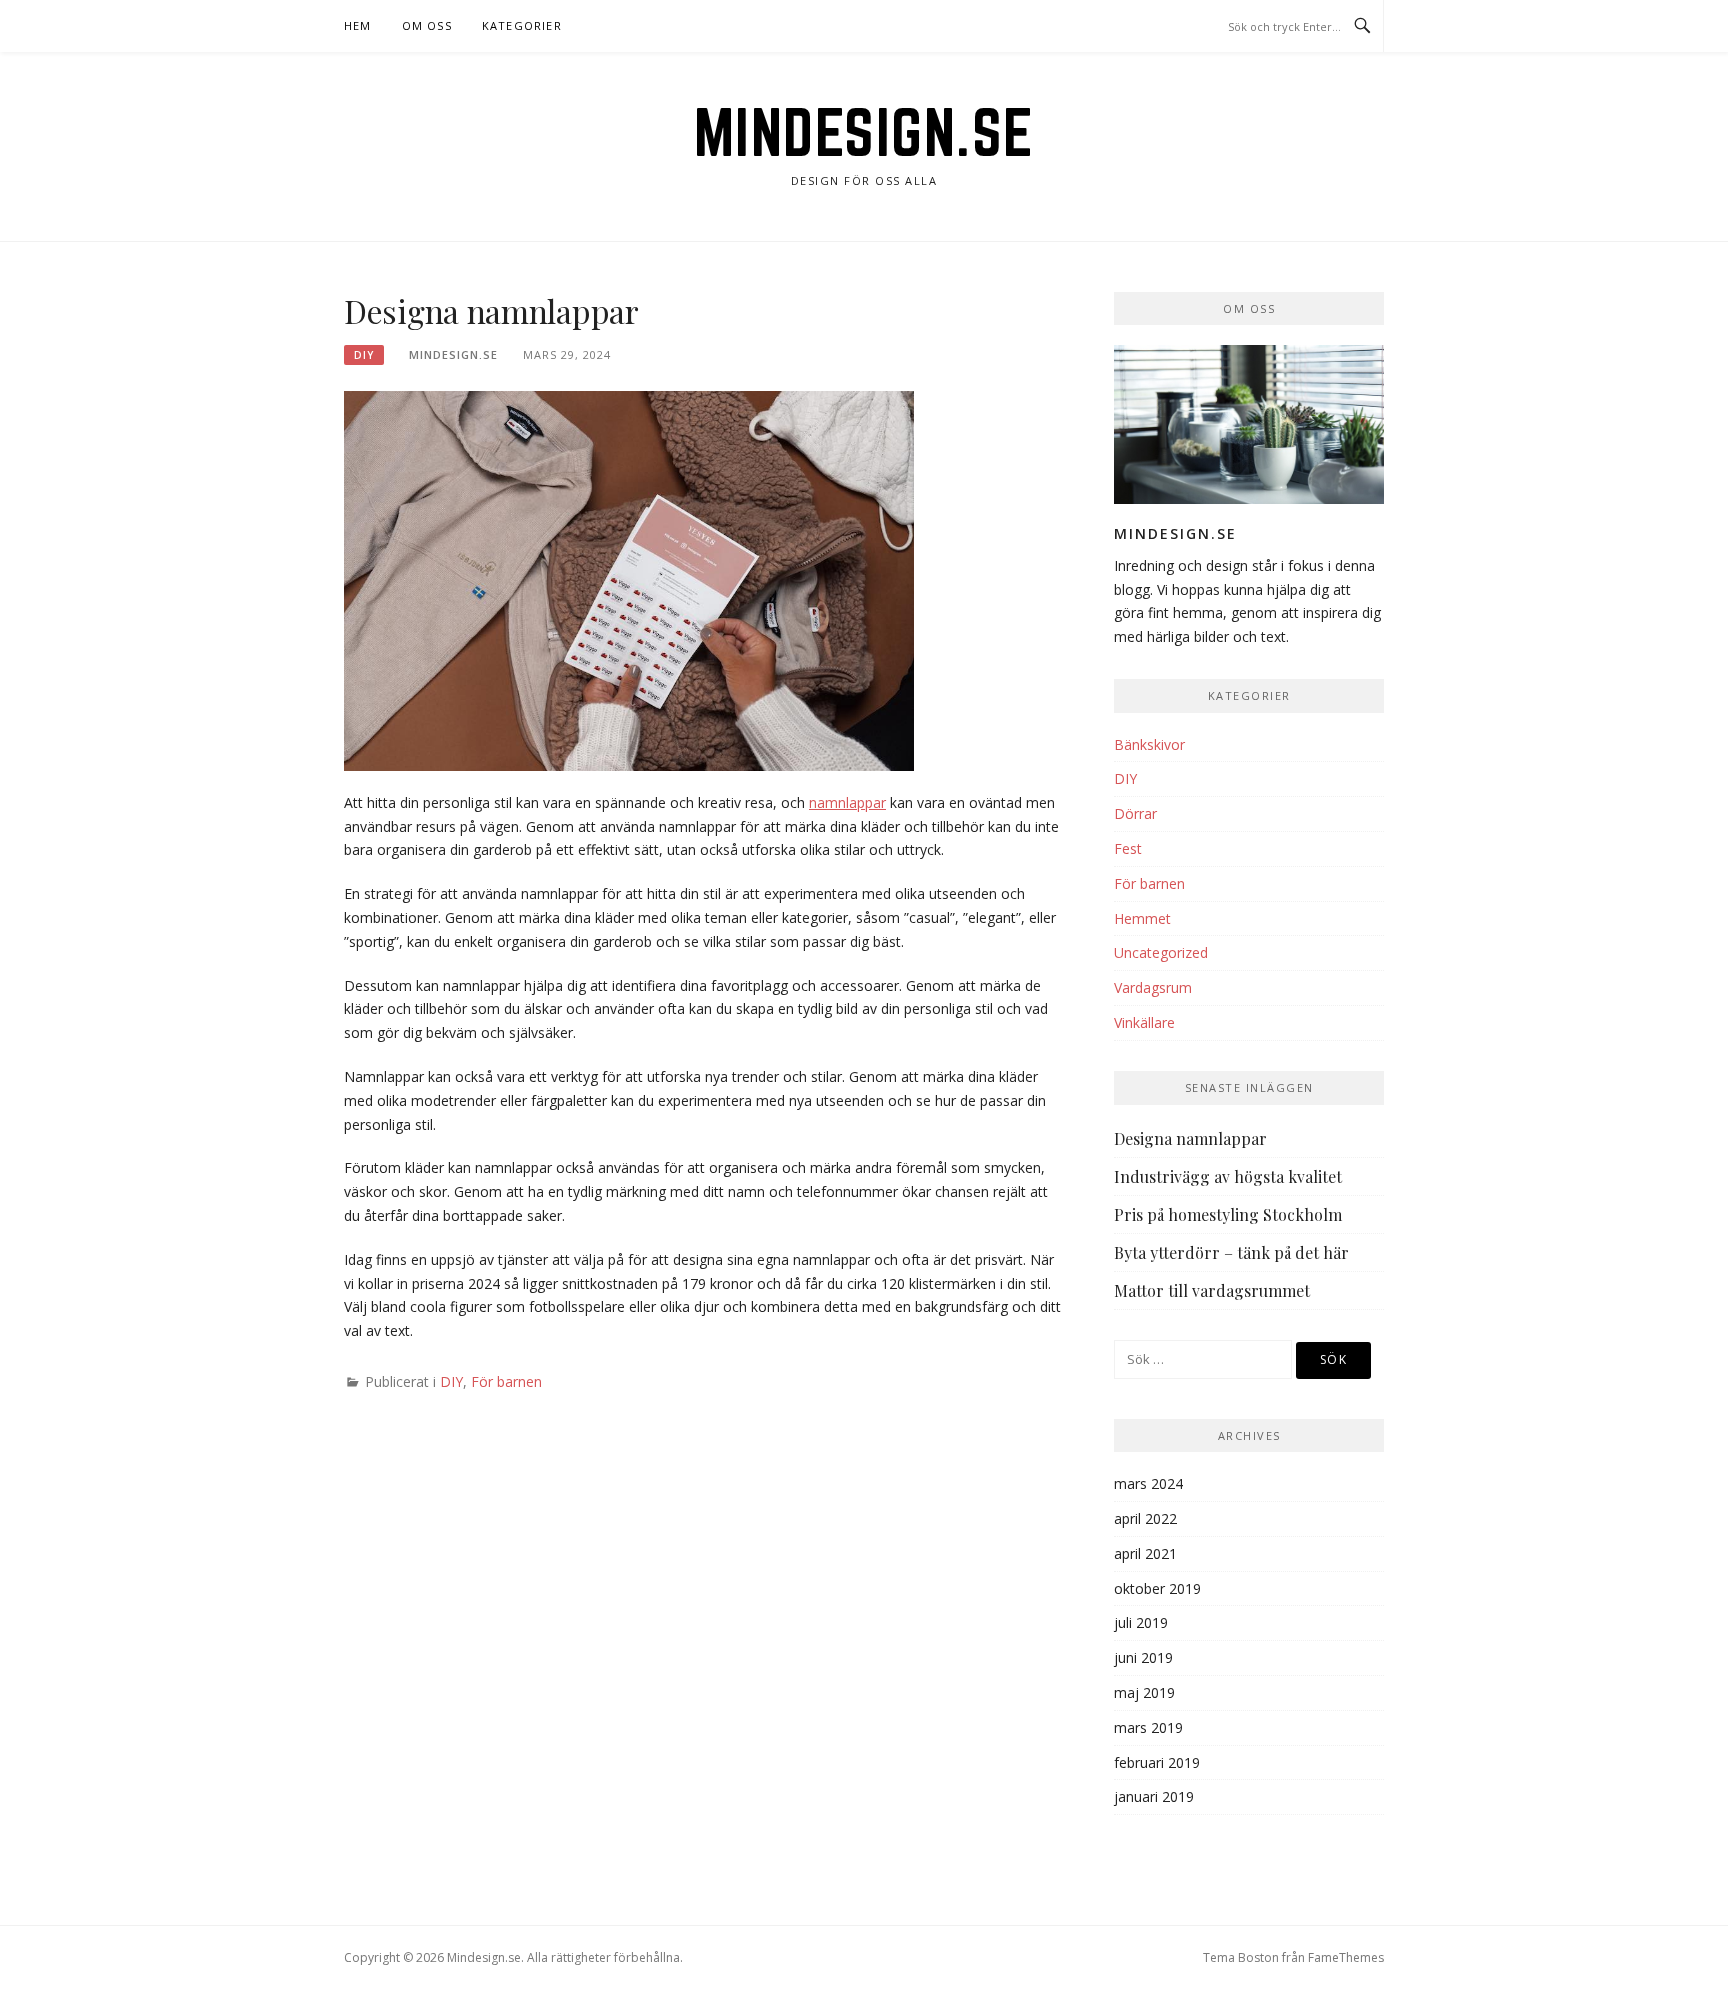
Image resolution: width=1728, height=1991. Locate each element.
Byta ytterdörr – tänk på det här (1231, 1252)
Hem (358, 25)
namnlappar (847, 802)
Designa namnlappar (1190, 1138)
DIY (364, 355)
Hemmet (1142, 918)
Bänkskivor (1149, 744)
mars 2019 (1148, 1727)
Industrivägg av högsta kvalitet (1228, 1176)
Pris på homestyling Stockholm (1228, 1214)
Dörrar (1135, 813)
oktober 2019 (1157, 1588)
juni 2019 (1143, 1657)
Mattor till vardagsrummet (1212, 1290)
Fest (1128, 848)
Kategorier (522, 25)
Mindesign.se (864, 132)
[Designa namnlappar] (629, 579)
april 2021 (1145, 1553)
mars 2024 (1148, 1483)
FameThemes (1346, 1957)
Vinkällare (1144, 1022)
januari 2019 (1154, 1796)
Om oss (427, 25)
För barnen (506, 1381)
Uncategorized (1161, 952)
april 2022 (1145, 1518)
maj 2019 (1144, 1692)
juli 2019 (1141, 1622)
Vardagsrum (1153, 987)
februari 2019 (1157, 1762)
